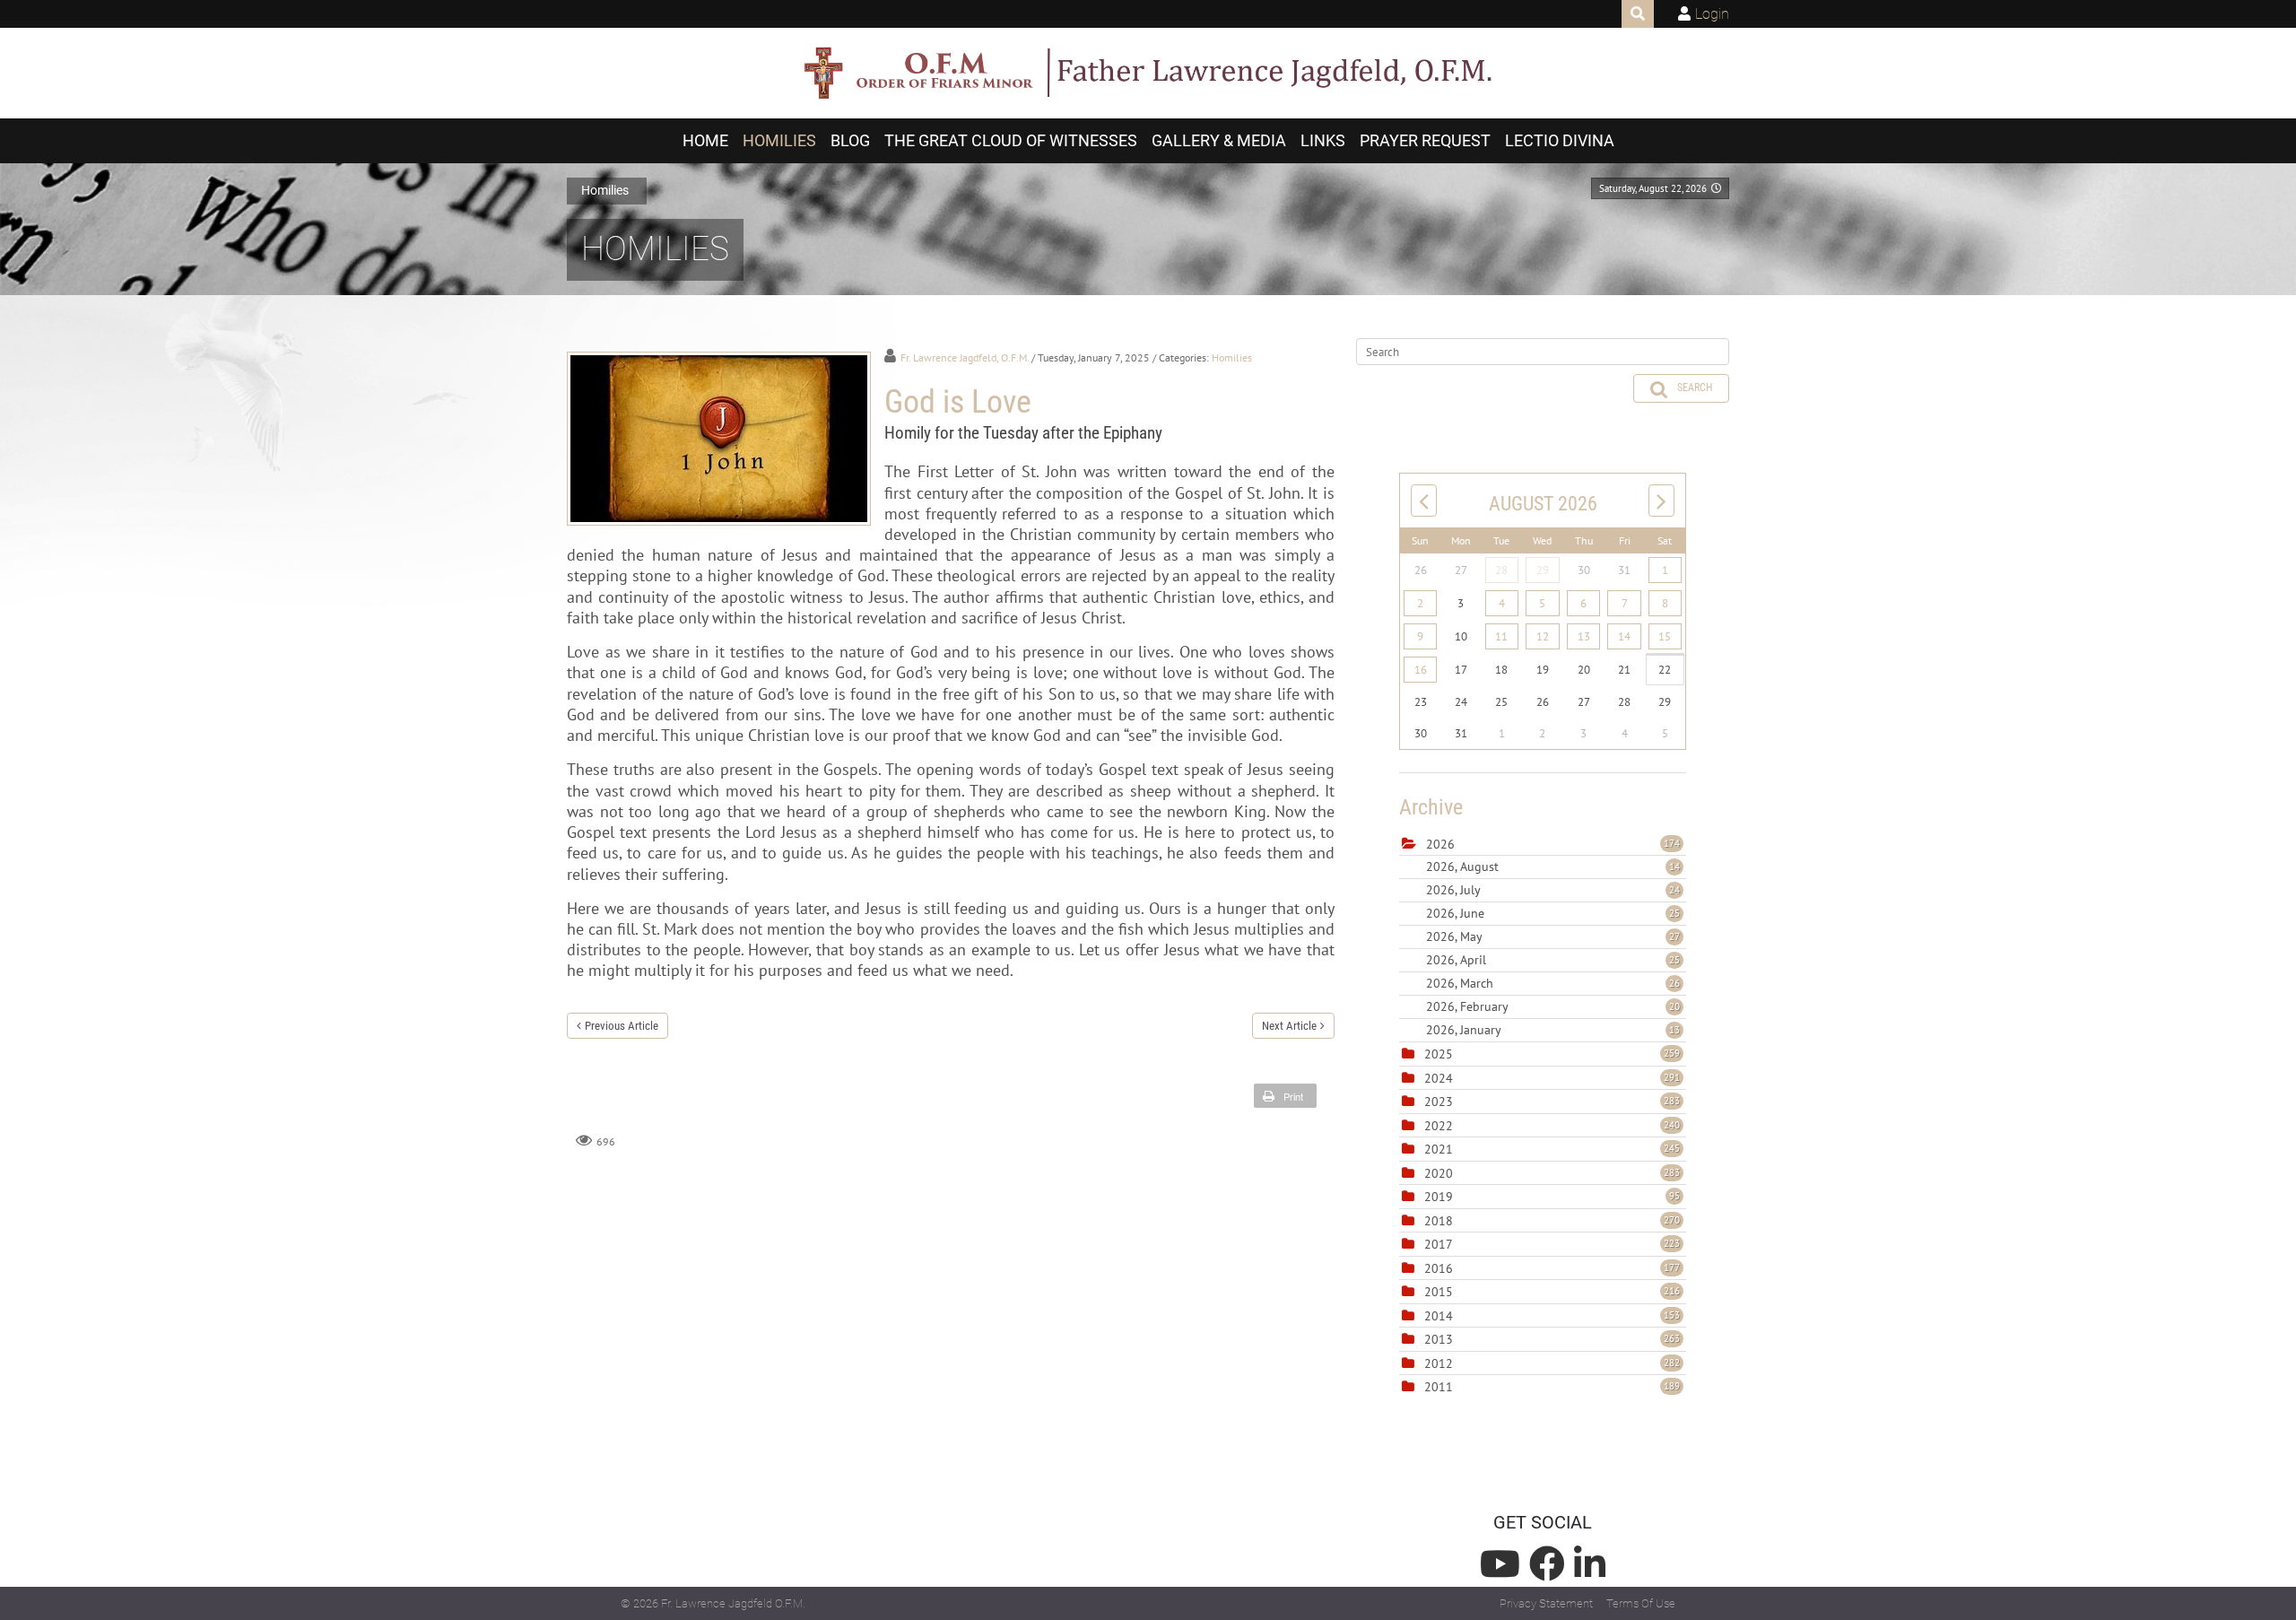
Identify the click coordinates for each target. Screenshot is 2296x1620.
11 (1501, 636)
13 (1584, 636)
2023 (1439, 1102)
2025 (1439, 1054)
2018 (1439, 1221)
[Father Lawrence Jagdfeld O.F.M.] (1148, 74)
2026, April (1553, 960)
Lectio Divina (1560, 141)
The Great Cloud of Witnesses (1011, 141)
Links (1323, 141)
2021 (1439, 1149)
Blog (850, 141)
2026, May (1553, 936)
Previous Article (622, 1026)
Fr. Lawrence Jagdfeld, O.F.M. (965, 357)
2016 (1439, 1268)
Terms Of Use (1641, 1603)
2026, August (1553, 867)
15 (1665, 636)
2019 (1439, 1197)
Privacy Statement (1546, 1603)
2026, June (1553, 913)
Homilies (779, 141)
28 (1501, 570)
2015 (1439, 1292)
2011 (1439, 1387)
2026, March (1553, 983)
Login (1712, 14)
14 (1624, 636)
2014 (1439, 1316)
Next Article (1289, 1026)
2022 (1439, 1126)
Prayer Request (1425, 141)
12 (1543, 636)
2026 (1440, 844)
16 (1421, 670)
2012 (1439, 1363)
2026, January (1553, 1030)
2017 (1439, 1244)
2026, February (1553, 1006)
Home (705, 141)
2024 (1439, 1078)
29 (1543, 570)
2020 (1439, 1173)
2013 (1439, 1339)
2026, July (1553, 890)
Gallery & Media (1219, 141)
